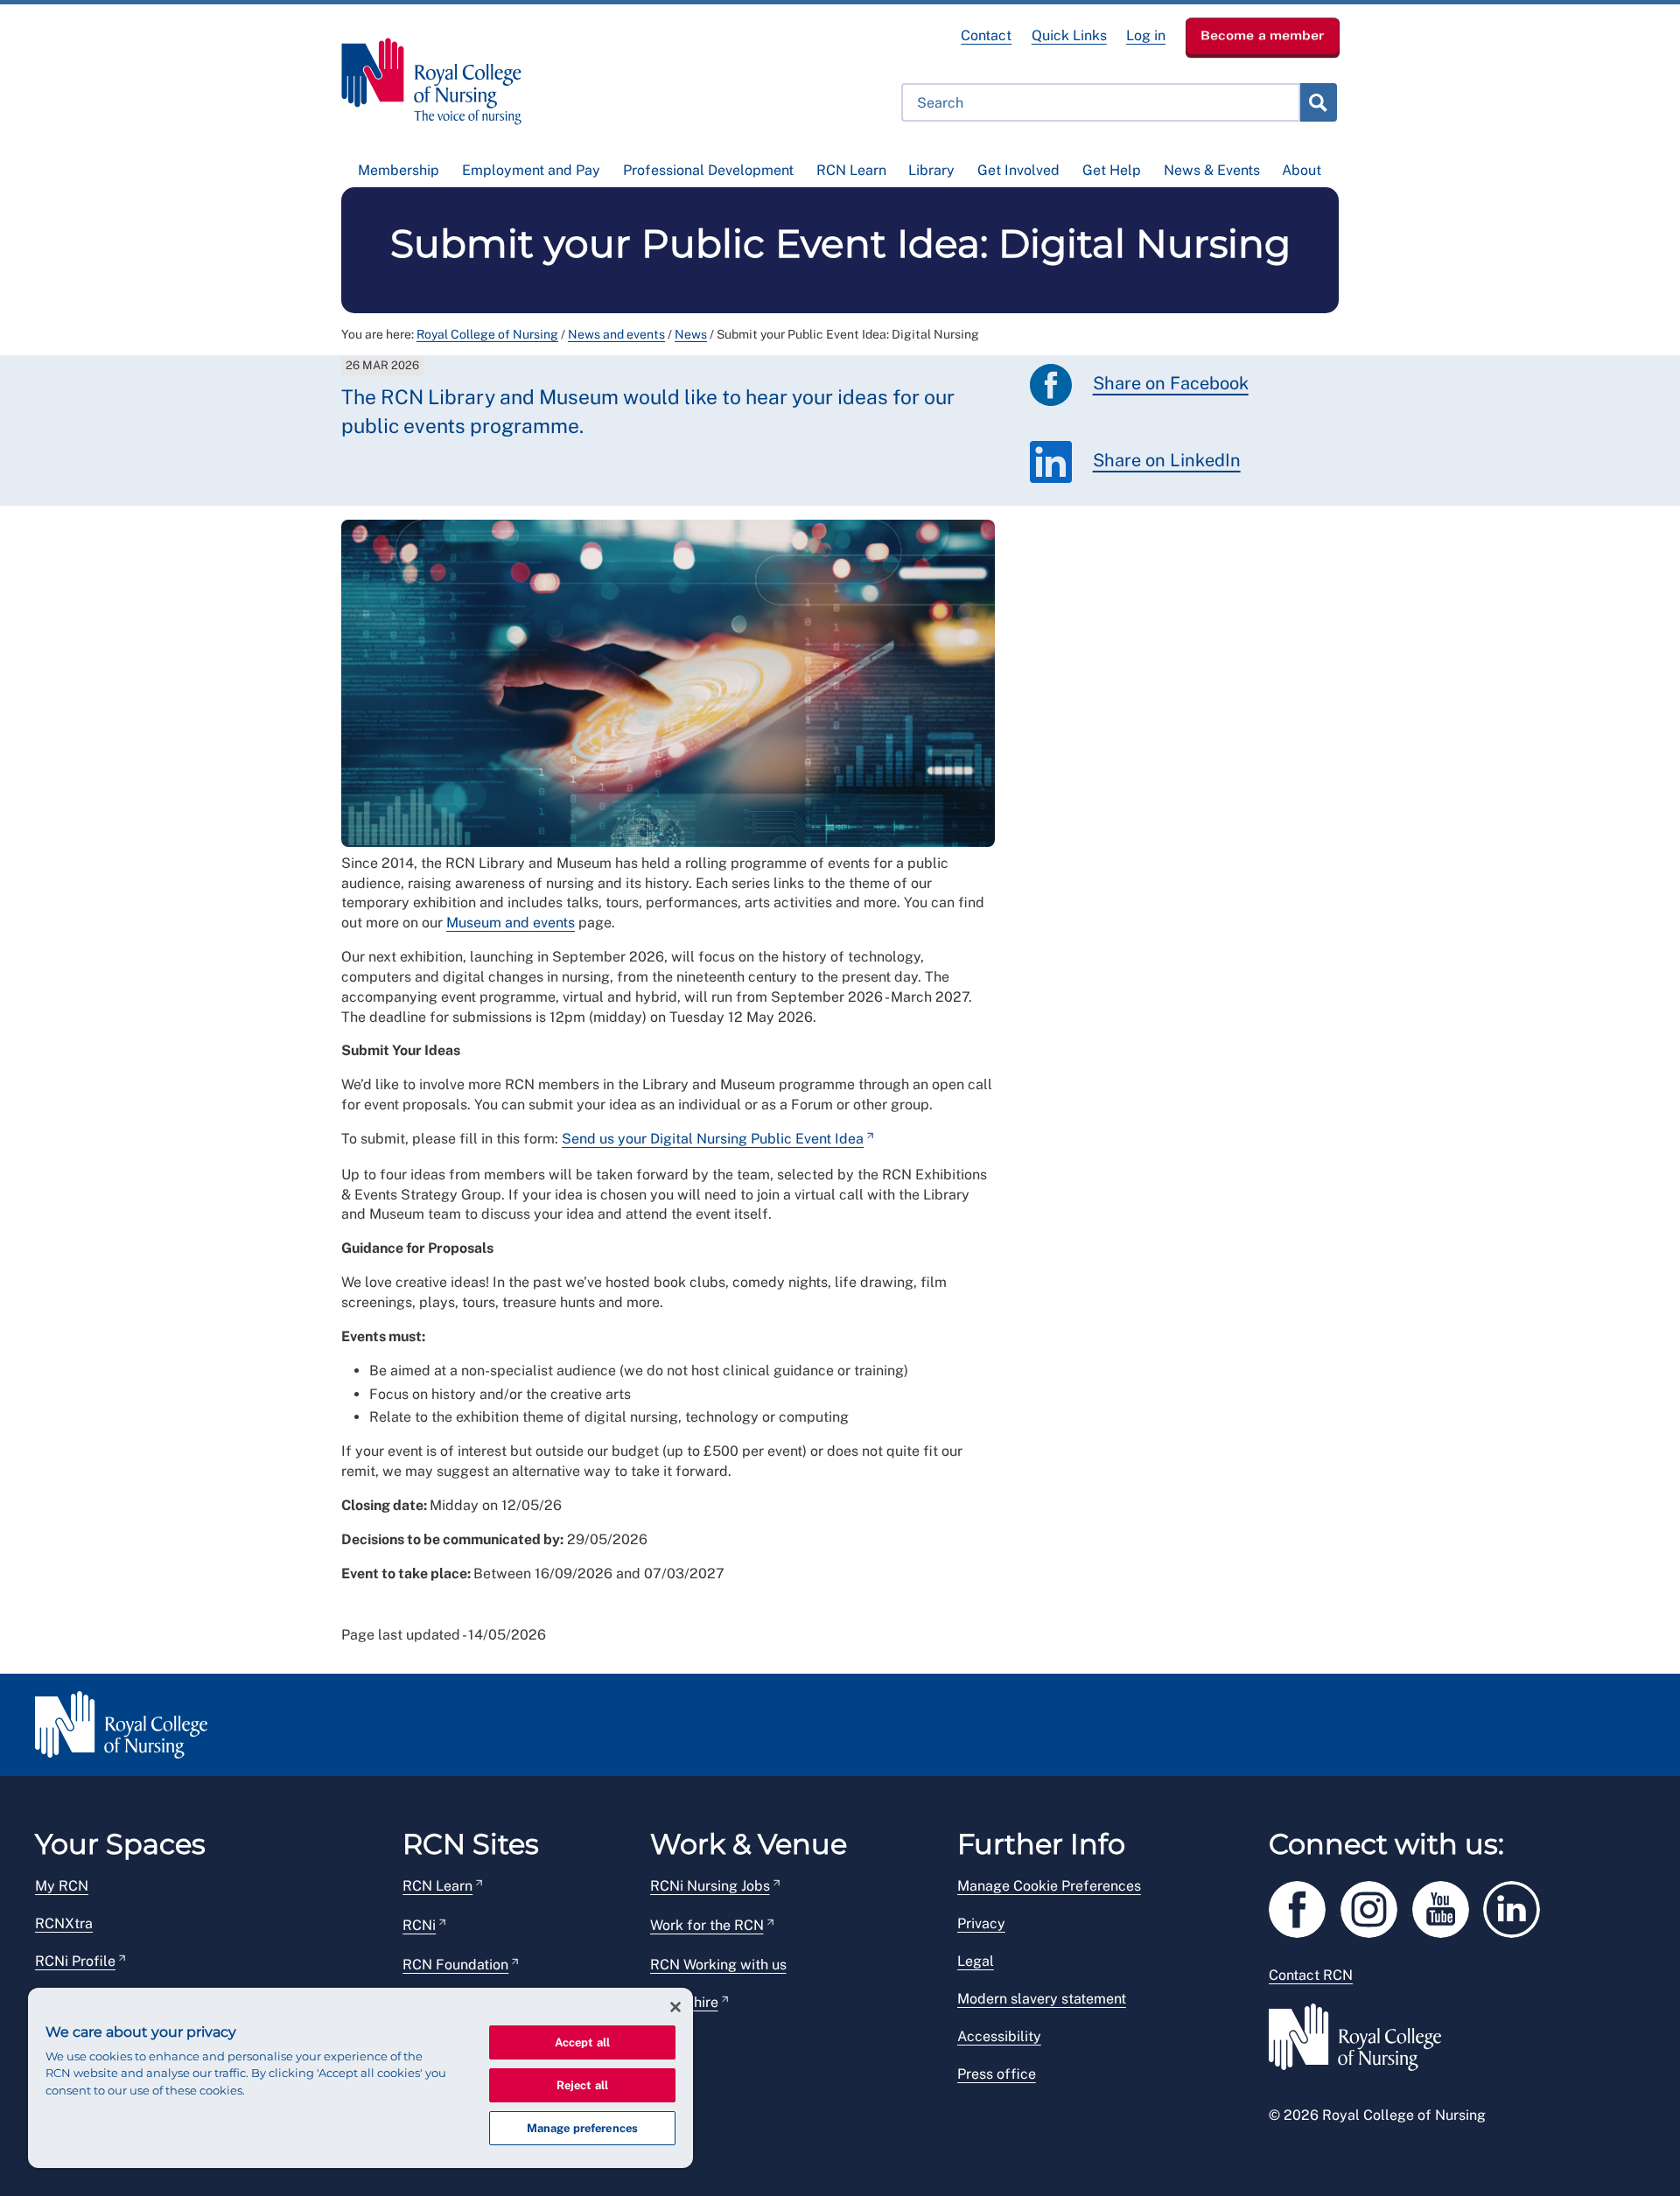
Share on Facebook (1171, 384)
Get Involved (1018, 170)
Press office (997, 2074)
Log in (1146, 35)
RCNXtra (64, 1923)
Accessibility (999, 2036)
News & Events (1212, 170)
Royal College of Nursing (487, 334)
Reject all (582, 2085)
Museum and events (511, 923)
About (1302, 170)
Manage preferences (582, 2128)
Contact (986, 35)
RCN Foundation (455, 1965)
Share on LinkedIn (1167, 461)
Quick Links (1069, 35)
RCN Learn (851, 170)
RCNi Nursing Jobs (710, 1886)
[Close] (675, 2007)
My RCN (62, 1886)
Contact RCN (1311, 1975)
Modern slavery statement (1042, 1999)
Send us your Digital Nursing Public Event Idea (713, 1139)
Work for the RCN (707, 1925)
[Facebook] (1305, 1907)
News (691, 334)
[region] (360, 2078)
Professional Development (708, 170)
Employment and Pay (531, 170)
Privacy (981, 1923)
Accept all (582, 2042)
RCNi (419, 1925)
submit (1318, 102)
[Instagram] (1376, 1907)
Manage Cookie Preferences (1049, 1886)
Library (931, 170)
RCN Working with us (718, 1965)
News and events (616, 334)
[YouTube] (1448, 1907)
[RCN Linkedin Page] (1517, 1907)
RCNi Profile (75, 1961)
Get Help (1112, 170)
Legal (976, 1961)
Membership (399, 170)
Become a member (1263, 35)
